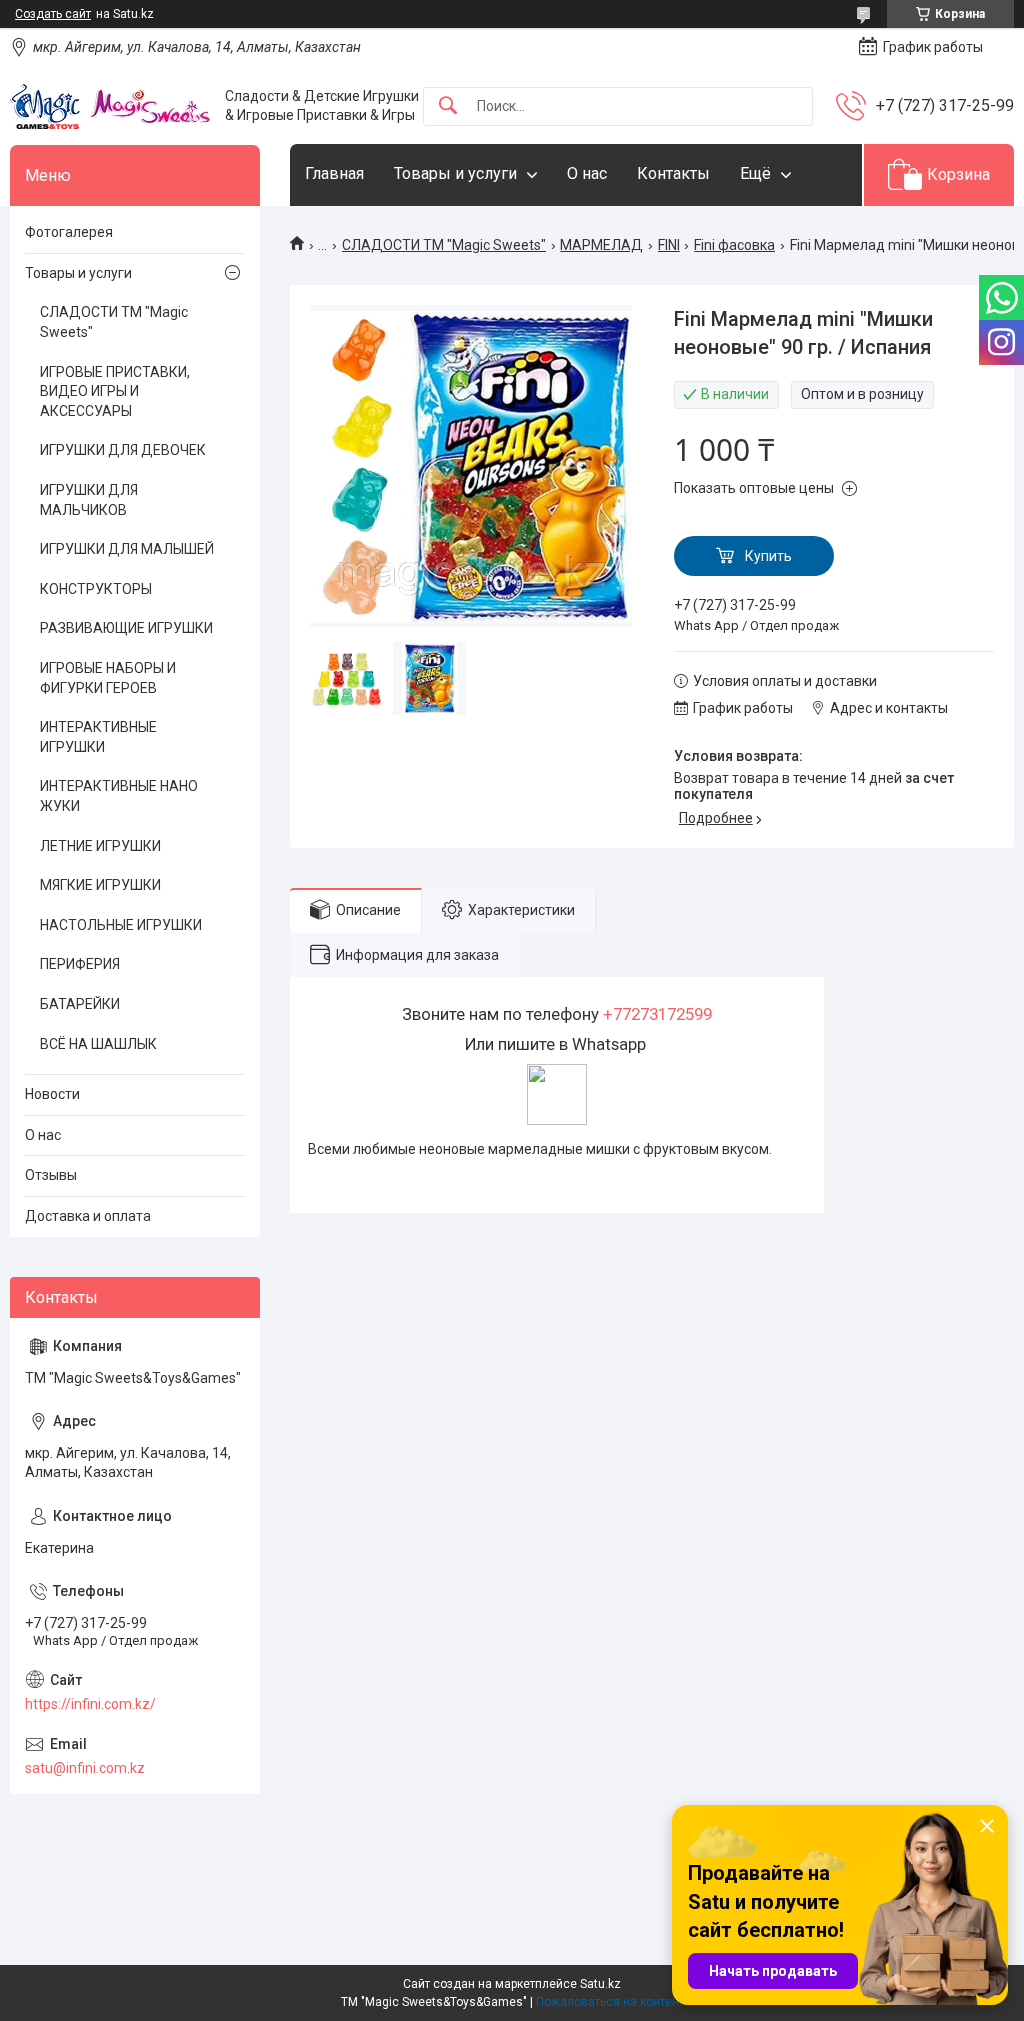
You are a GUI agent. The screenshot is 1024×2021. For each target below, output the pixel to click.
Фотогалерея (69, 232)
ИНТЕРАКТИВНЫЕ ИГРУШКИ (98, 737)
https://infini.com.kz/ (90, 1704)
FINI (669, 245)
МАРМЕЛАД (601, 245)
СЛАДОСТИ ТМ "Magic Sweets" (444, 245)
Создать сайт (53, 14)
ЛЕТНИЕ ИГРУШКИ (100, 846)
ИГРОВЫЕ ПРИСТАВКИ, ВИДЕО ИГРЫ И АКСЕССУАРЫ (115, 391)
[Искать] (448, 106)
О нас (587, 173)
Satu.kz (600, 1984)
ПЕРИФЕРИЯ (80, 964)
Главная (334, 173)
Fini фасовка (734, 245)
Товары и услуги (455, 173)
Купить (768, 556)
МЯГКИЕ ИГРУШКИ (100, 885)
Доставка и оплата (88, 1216)
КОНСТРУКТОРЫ (96, 589)
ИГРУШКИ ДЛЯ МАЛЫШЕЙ (127, 549)
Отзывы (51, 1175)
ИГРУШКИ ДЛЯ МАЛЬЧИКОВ (89, 500)
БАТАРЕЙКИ (80, 1004)
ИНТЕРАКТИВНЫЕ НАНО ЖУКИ (119, 796)
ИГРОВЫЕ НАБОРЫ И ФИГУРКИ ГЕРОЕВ (108, 678)
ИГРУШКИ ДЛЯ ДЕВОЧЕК (123, 450)
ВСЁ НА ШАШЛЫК (98, 1044)
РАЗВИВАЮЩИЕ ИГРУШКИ (126, 628)
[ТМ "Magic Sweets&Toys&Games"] (110, 106)
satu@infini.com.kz (85, 1768)
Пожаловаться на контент (610, 2002)
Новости (52, 1094)
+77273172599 (657, 1014)
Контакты (673, 173)
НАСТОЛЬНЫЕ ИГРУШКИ (121, 925)
